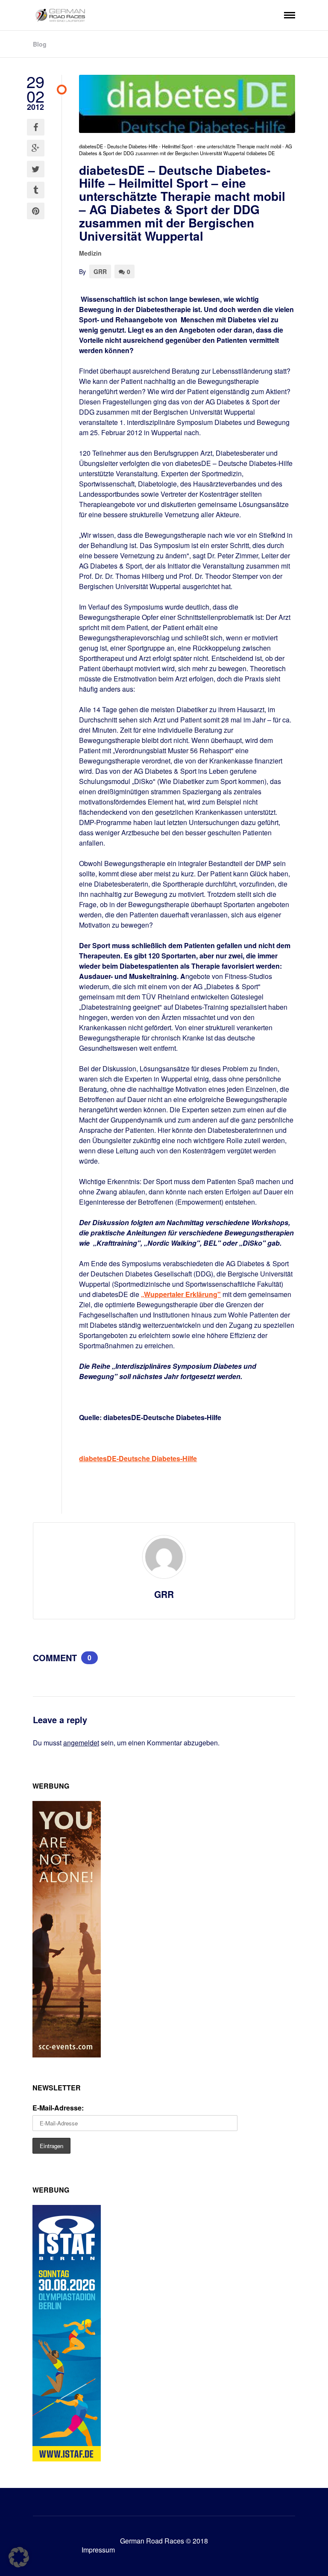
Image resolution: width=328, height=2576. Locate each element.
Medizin (90, 253)
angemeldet (81, 1743)
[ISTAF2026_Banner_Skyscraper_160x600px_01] (67, 2459)
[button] (19, 2557)
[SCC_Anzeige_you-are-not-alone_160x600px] (67, 2055)
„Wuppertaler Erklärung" (181, 1294)
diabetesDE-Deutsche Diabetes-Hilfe (138, 1458)
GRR (100, 271)
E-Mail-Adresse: (58, 2108)
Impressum (98, 2550)
